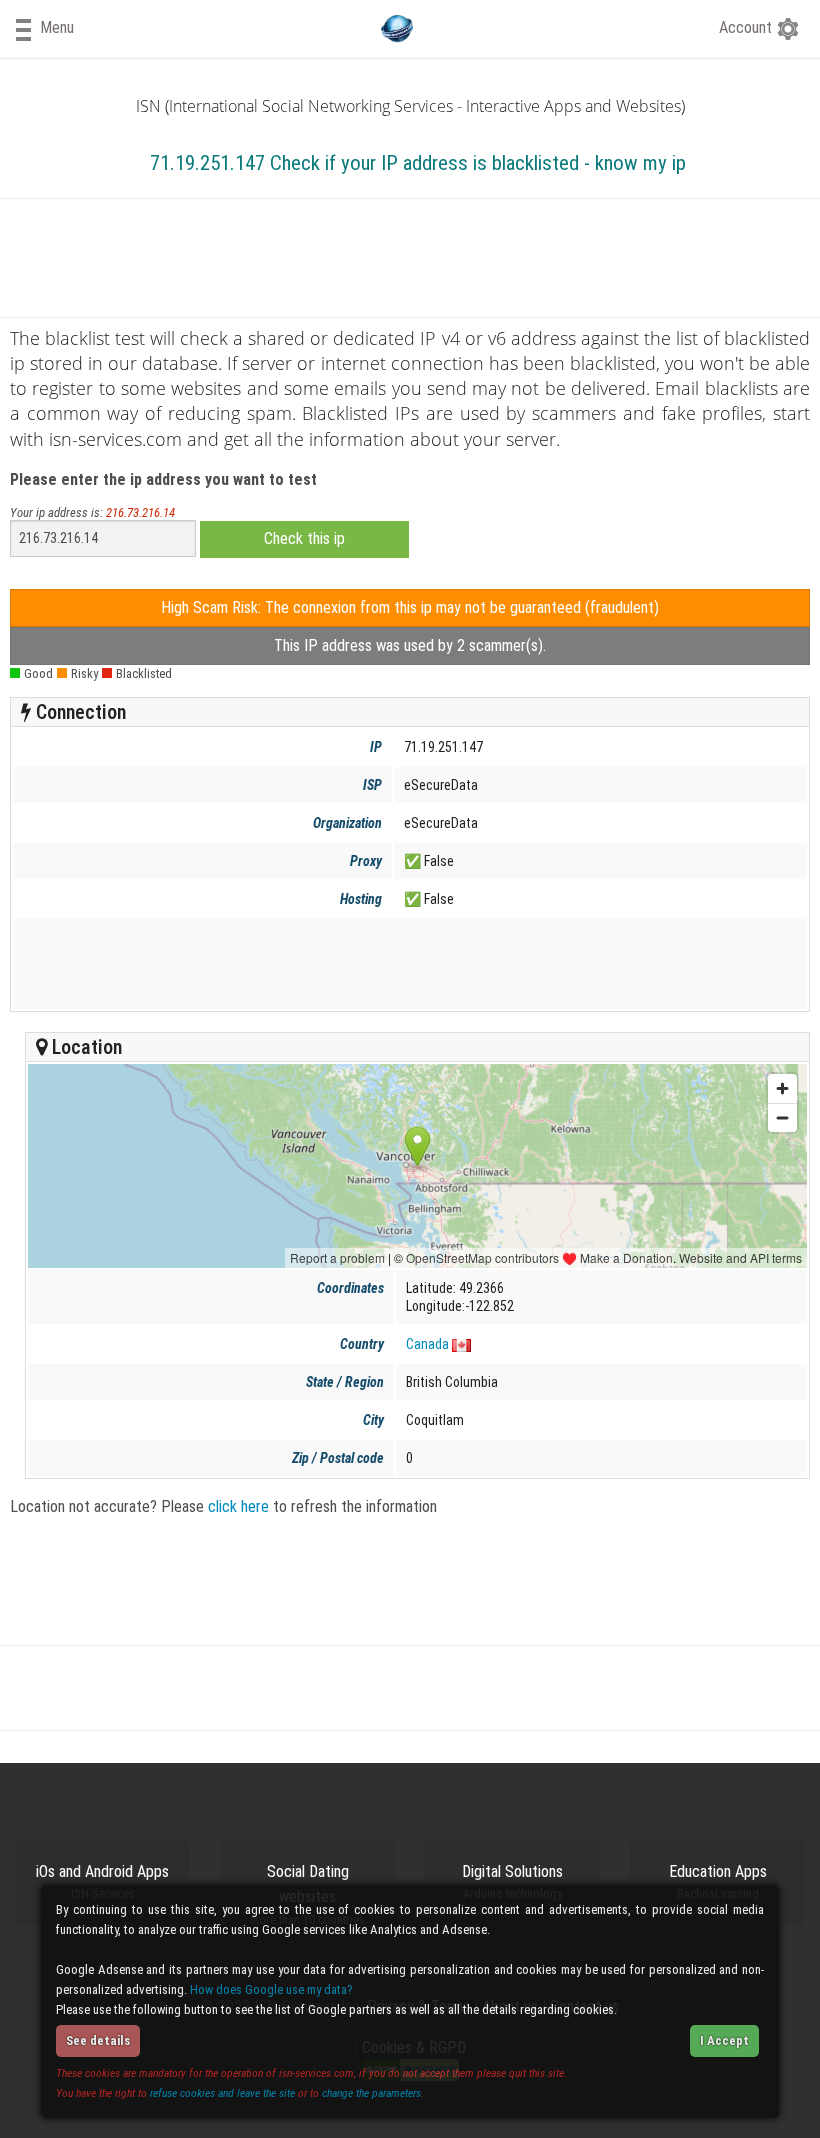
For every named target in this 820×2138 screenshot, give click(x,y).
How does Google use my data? (271, 1989)
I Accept (724, 2040)
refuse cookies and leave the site (222, 2093)
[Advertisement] (406, 964)
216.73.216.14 (140, 512)
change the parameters (371, 2093)
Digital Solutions (512, 1882)
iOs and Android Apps (102, 1882)
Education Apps (718, 1882)
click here (238, 1506)
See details (98, 2040)
